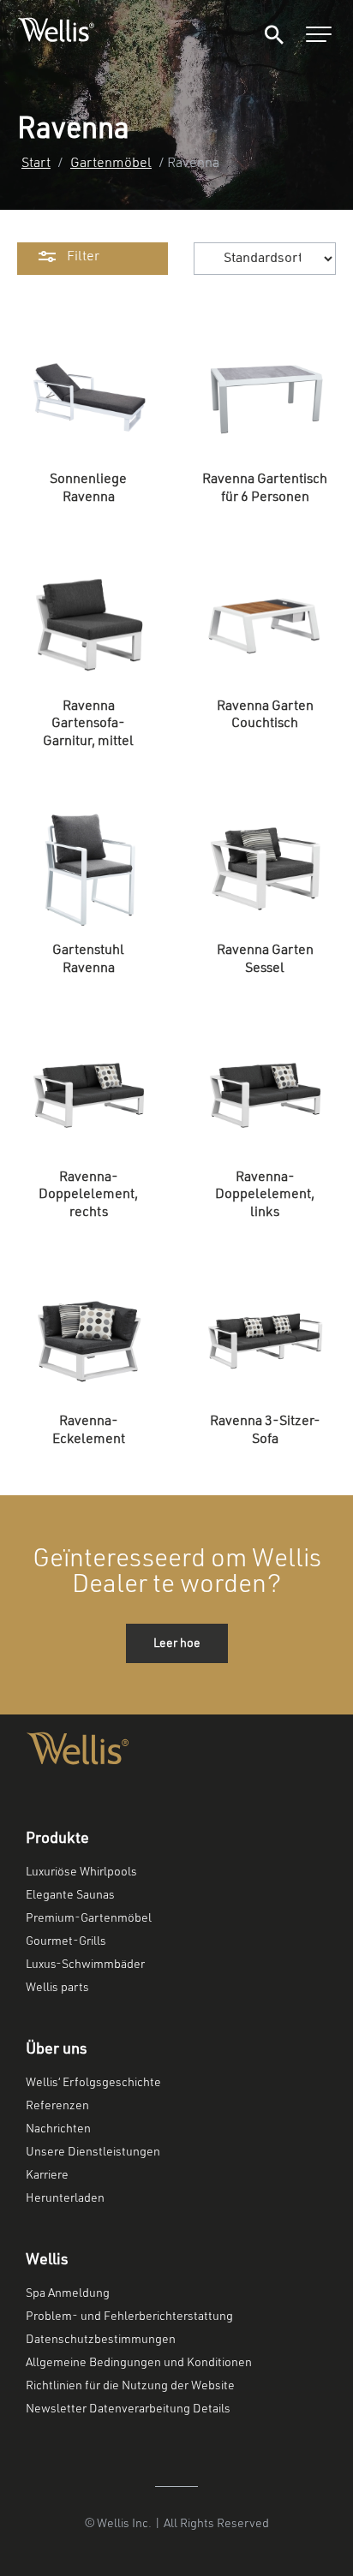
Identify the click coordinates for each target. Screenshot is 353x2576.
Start (36, 164)
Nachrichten (58, 2129)
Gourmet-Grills (66, 1941)
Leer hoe (177, 1643)
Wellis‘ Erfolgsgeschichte (93, 2083)
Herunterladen (65, 2198)
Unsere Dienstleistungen (93, 2152)
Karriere (47, 2175)
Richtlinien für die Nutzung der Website (130, 2386)
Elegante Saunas (70, 1895)
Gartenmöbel (111, 164)
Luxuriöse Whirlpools (81, 1872)
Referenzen (57, 2106)
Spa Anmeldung (68, 2293)
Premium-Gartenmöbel (89, 1918)
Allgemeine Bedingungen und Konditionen (139, 2363)
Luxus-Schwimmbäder (85, 1965)
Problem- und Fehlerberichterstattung (129, 2317)
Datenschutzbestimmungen (101, 2340)
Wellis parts (57, 1988)
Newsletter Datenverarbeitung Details (128, 2409)
